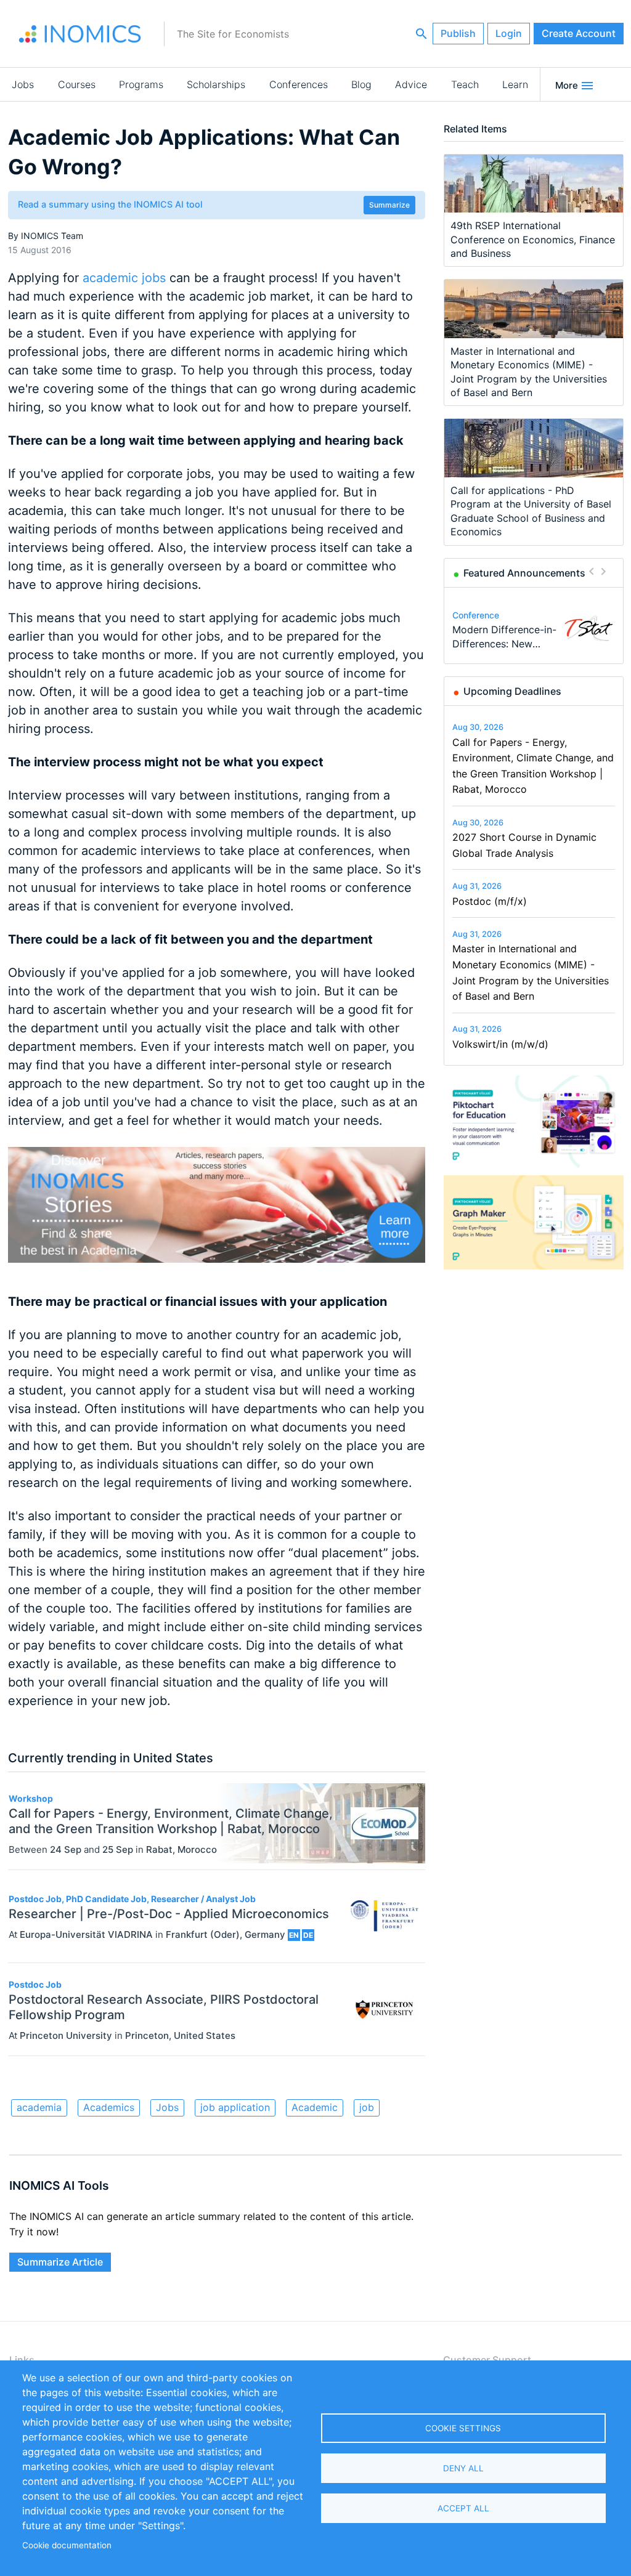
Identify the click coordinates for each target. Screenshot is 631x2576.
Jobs (167, 2107)
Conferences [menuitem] (299, 84)
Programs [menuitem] (141, 84)
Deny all (463, 2468)
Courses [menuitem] (77, 84)
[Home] (80, 34)
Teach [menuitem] (465, 84)
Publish (458, 33)
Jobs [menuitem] (23, 84)
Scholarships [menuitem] (216, 84)
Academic (315, 2107)
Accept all (463, 2508)
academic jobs (124, 278)
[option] (534, 628)
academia (39, 2107)
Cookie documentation (67, 2545)
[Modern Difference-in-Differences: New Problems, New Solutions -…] (589, 628)
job (367, 2107)
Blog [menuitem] (361, 84)
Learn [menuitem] (515, 84)
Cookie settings (463, 2428)
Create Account (579, 33)
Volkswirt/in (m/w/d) (500, 1044)
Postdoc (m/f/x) (490, 901)
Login (509, 33)
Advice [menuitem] (411, 84)
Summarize (389, 205)
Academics (109, 2107)
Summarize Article (60, 2262)
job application (235, 2107)
